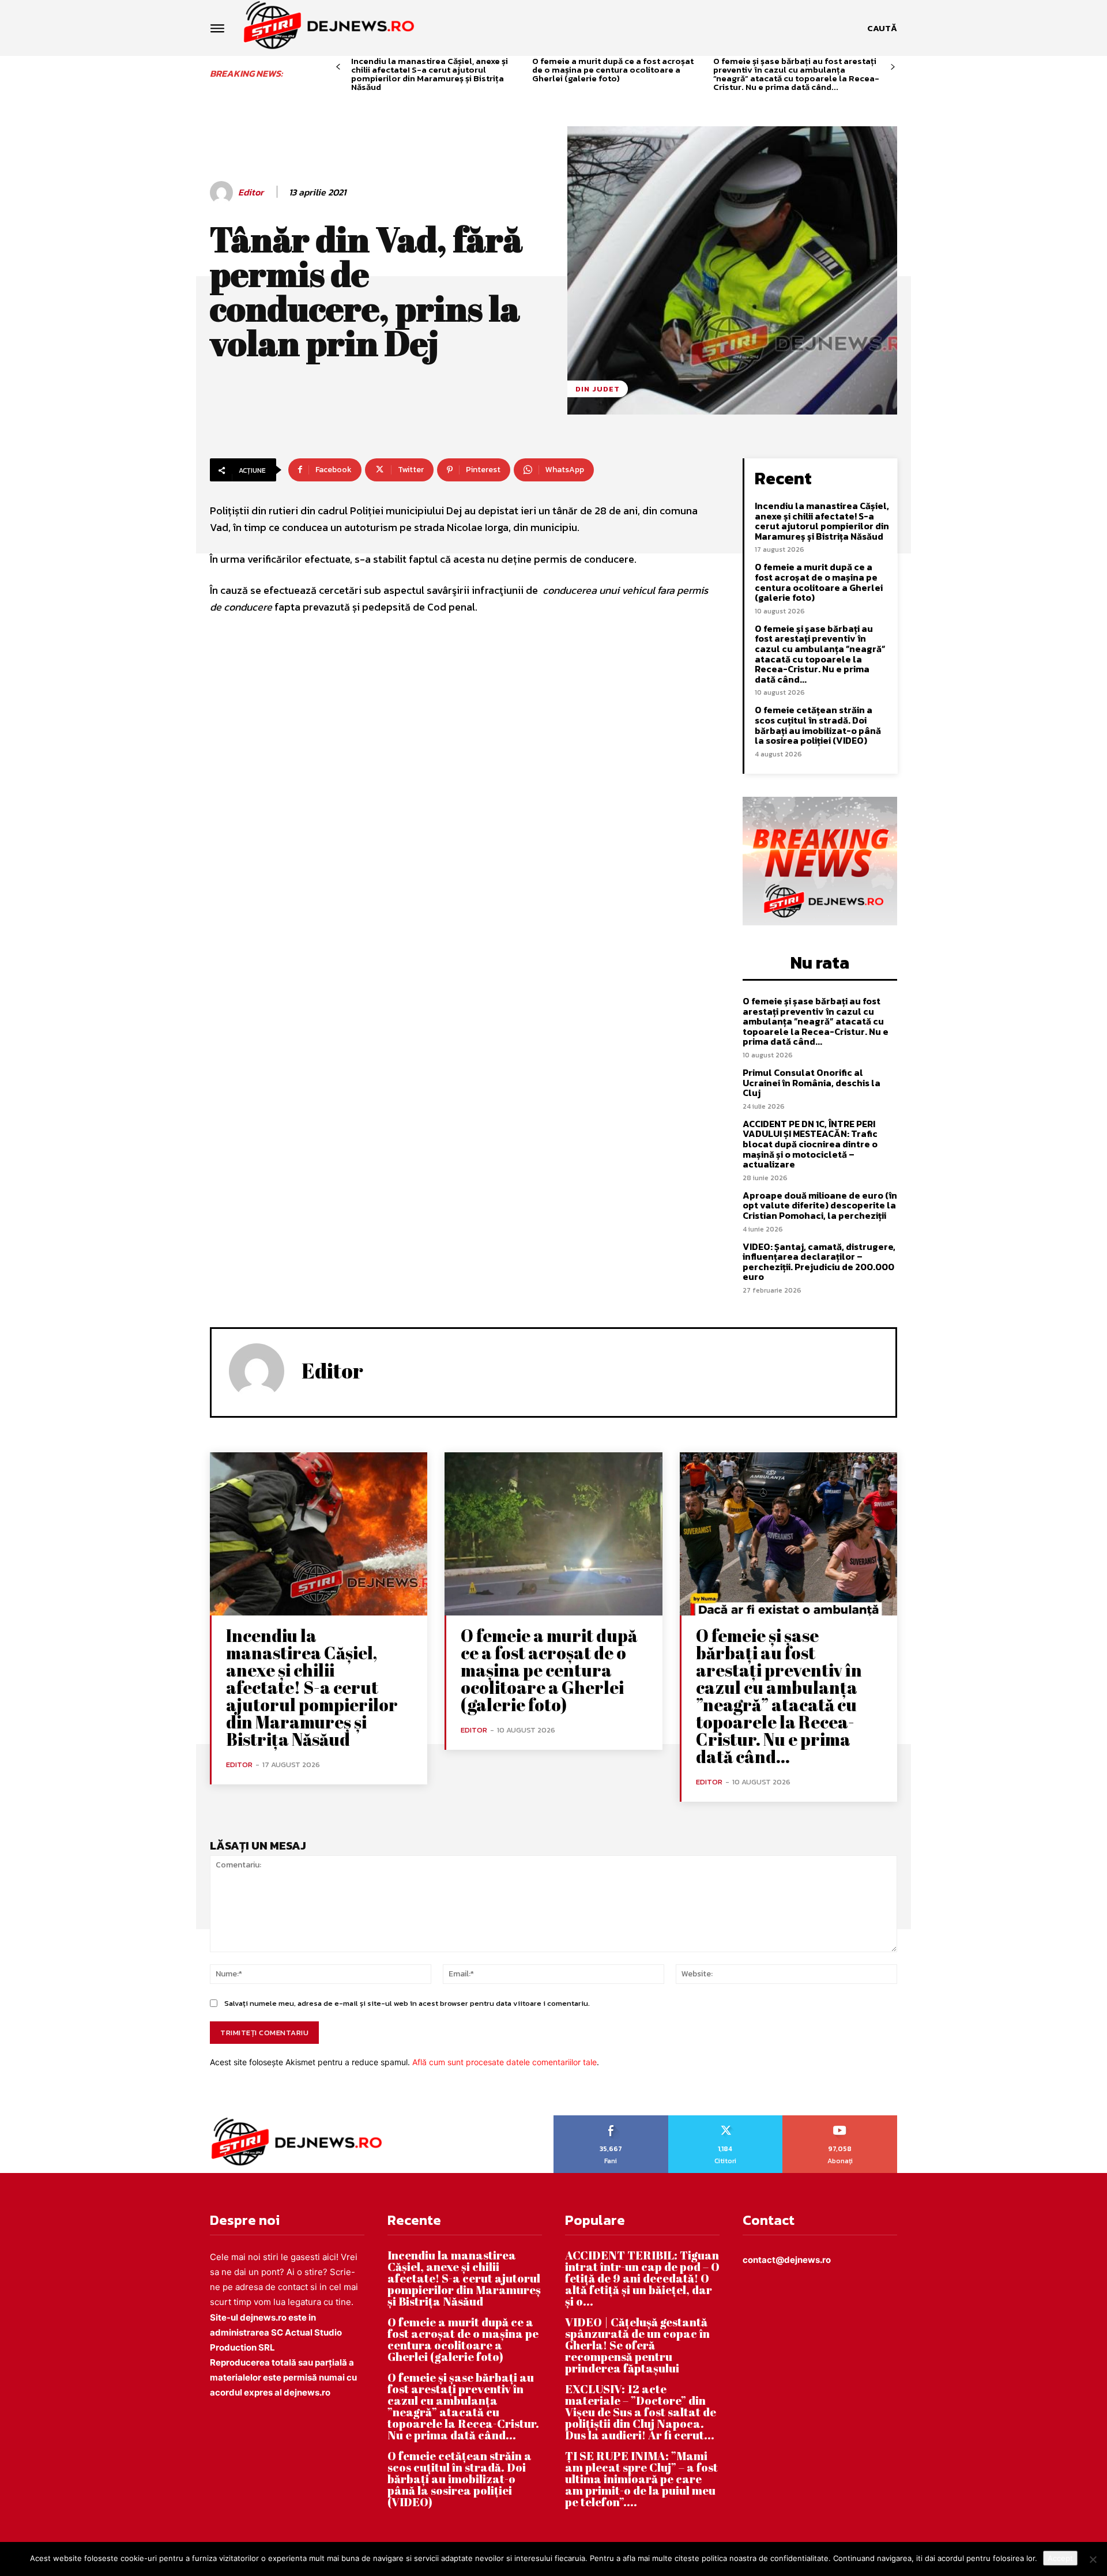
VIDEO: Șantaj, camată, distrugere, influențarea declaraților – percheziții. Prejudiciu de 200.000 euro (819, 1262)
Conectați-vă (725, 2119)
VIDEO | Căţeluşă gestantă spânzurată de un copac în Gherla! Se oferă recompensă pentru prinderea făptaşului (637, 2345)
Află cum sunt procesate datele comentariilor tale (504, 2062)
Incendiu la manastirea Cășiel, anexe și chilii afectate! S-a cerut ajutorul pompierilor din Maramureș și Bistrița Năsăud (430, 74)
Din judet (598, 389)
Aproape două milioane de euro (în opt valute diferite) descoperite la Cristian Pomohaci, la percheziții (820, 1205)
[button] (882, 28)
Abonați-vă (840, 2119)
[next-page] (893, 67)
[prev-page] (338, 67)
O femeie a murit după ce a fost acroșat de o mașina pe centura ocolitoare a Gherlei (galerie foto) (613, 69)
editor (251, 192)
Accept (1060, 2558)
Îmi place (611, 2119)
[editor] (223, 193)
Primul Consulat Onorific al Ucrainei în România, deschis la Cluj (812, 1082)
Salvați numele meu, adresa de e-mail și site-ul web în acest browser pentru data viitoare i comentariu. (407, 2003)
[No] (1093, 2559)
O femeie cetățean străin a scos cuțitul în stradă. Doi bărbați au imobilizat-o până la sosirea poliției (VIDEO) (818, 725)
